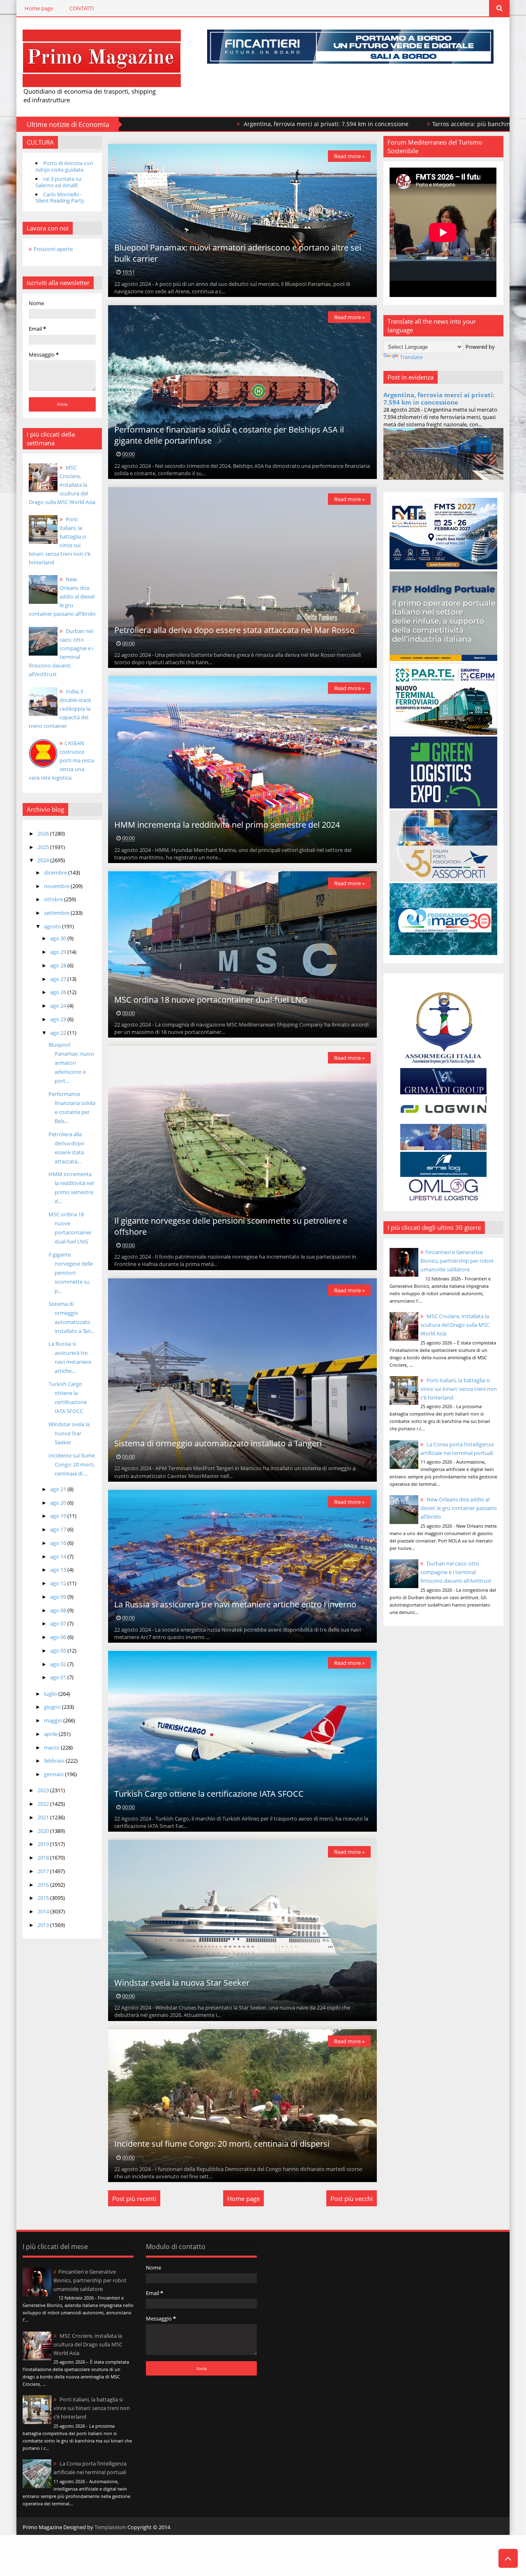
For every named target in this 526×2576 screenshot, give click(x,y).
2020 (44, 1831)
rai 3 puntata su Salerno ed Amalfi (58, 182)
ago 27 (59, 979)
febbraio (55, 1761)
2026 (44, 833)
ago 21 (59, 1489)
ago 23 (59, 1019)
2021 (44, 1817)
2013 (44, 1925)
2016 (44, 1885)
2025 (44, 847)
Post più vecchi (352, 2198)
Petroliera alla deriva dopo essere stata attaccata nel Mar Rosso (234, 630)
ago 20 (59, 1503)
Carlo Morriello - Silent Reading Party (60, 198)
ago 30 (59, 938)
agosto (53, 926)
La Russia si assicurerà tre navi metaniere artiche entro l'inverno (235, 1604)
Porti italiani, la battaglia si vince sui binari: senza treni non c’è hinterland (459, 1389)
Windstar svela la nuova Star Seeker (69, 1433)
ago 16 (59, 1543)
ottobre (54, 899)
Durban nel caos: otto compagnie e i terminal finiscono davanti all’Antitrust (456, 1572)
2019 (44, 1844)
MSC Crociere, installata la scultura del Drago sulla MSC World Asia (62, 485)
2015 (44, 1898)
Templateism (110, 2527)
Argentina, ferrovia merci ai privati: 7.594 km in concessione (198, 124)
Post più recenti (134, 2198)
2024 (44, 860)
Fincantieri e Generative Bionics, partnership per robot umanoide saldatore (457, 1261)
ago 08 (59, 1610)
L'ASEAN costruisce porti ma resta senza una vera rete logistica (61, 760)
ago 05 (59, 1651)
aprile (51, 1734)
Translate (411, 357)
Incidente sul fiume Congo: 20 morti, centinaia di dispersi (222, 2144)
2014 (44, 1911)
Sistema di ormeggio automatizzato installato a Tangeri (218, 1443)
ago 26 (59, 992)
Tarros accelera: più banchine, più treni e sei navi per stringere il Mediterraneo (414, 124)
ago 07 (59, 1623)
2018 (44, 1858)
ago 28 (59, 965)
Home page (39, 8)
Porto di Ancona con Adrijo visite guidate (64, 166)
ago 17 (59, 1529)
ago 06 (59, 1637)
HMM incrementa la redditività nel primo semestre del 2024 (227, 825)
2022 (44, 1804)
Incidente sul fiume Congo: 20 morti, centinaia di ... (72, 1464)
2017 (44, 1871)
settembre (57, 913)
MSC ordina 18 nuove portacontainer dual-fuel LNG (211, 1000)
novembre (57, 886)
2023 (44, 1790)
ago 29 (59, 952)
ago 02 (59, 1664)
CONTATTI (82, 8)
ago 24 (59, 1006)
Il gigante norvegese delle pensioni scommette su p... (71, 1273)
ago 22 (59, 1033)
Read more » (349, 156)
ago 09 (59, 1597)
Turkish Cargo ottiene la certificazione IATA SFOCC (209, 1794)
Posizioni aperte (53, 249)
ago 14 (59, 1556)
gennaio (54, 1774)
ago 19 (59, 1516)
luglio (51, 1694)
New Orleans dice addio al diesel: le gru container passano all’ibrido (62, 596)
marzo (52, 1747)
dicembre (56, 872)
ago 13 (59, 1570)
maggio (54, 1720)
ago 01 (59, 1677)
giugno (53, 1707)
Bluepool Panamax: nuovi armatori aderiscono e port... (71, 1063)
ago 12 (59, 1583)
